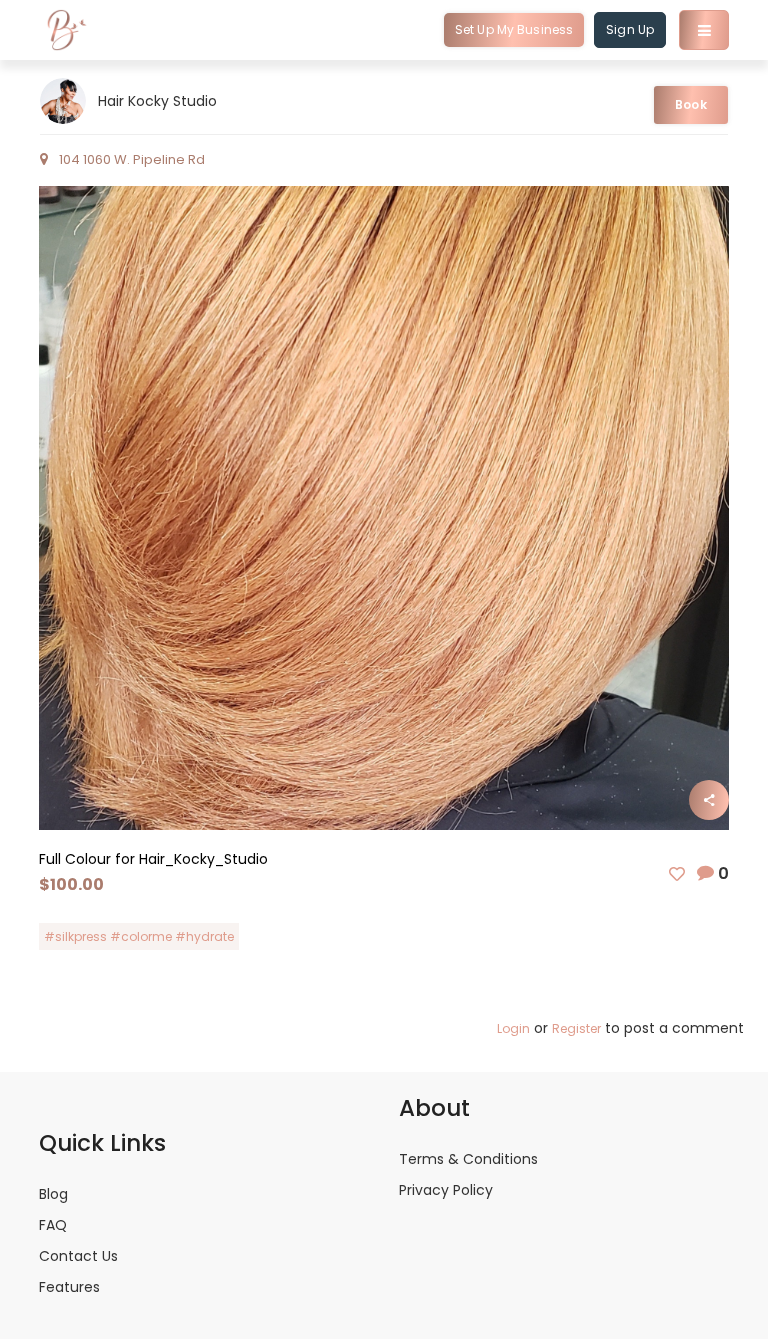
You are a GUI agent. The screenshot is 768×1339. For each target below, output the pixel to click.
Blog (53, 1194)
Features (69, 1287)
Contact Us (78, 1256)
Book (690, 104)
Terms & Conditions (468, 1159)
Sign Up (630, 29)
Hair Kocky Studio (157, 101)
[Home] (67, 30)
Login (513, 1028)
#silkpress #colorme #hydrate (139, 936)
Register (576, 1028)
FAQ (53, 1225)
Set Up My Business (514, 29)
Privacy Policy (446, 1190)
